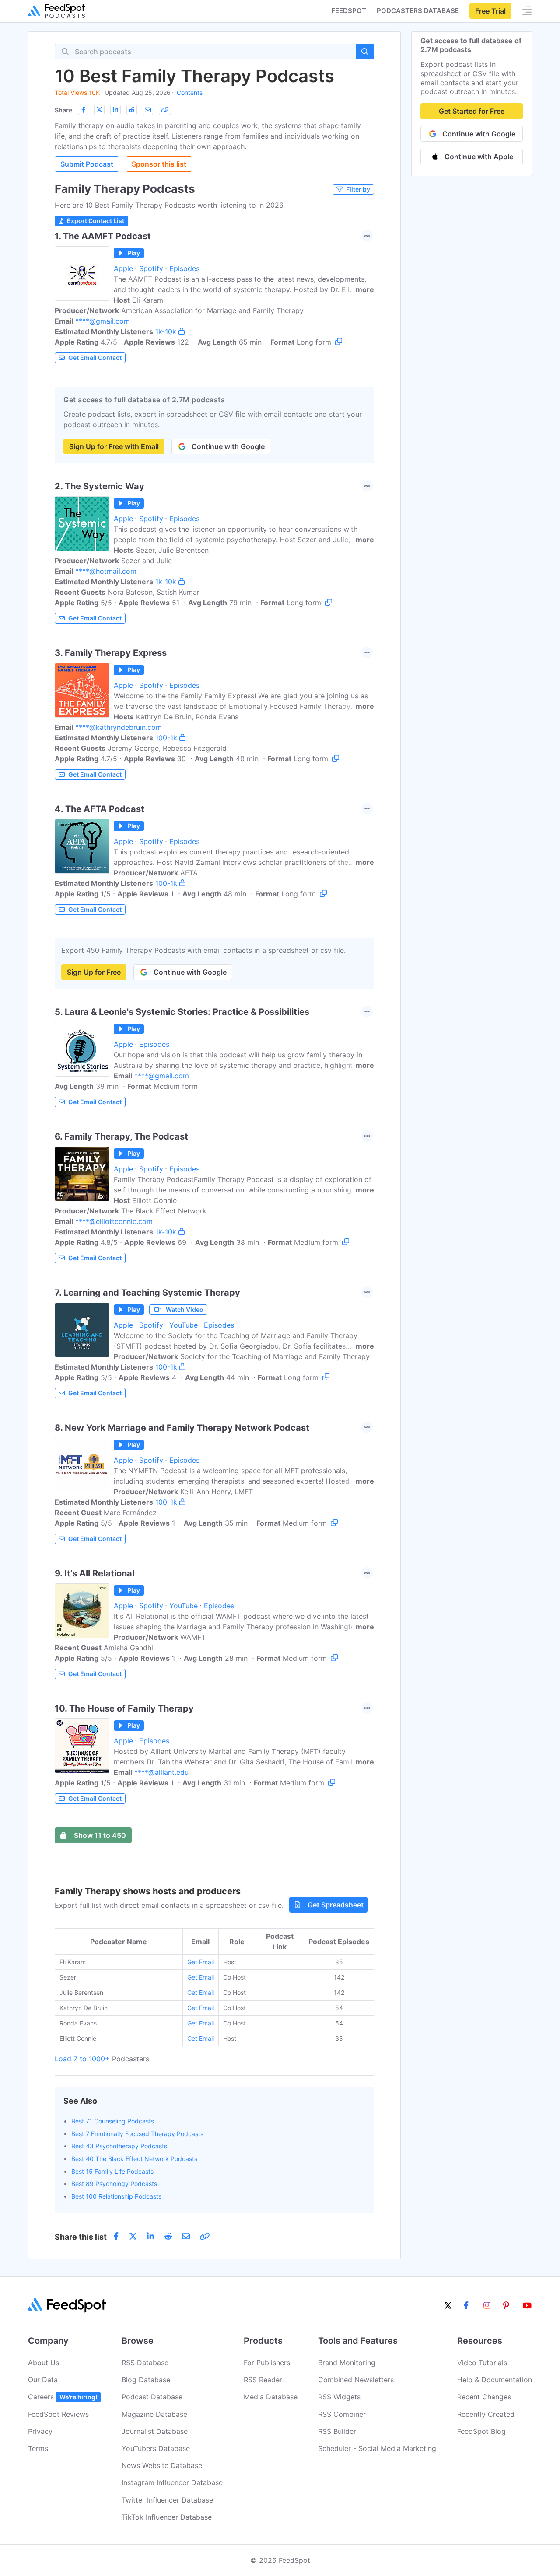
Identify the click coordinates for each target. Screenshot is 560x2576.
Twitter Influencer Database (167, 2500)
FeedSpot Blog (481, 2431)
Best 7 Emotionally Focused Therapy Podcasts (137, 2134)
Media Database (271, 2397)
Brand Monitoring (347, 2363)
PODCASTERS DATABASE (418, 11)
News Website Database (162, 2465)
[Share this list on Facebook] (83, 110)
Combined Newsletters (356, 2380)
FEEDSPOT (349, 11)
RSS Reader (263, 2380)
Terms (38, 2448)
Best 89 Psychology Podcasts (114, 2184)
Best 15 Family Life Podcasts (112, 2171)
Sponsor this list (159, 164)
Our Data (43, 2380)
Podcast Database (152, 2397)
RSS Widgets (339, 2397)
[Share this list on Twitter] (99, 110)
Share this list (81, 2237)
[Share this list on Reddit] (132, 110)
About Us (44, 2363)
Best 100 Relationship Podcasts (116, 2196)
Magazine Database (154, 2414)
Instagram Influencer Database (172, 2482)
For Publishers (267, 2363)
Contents (190, 92)
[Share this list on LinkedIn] (115, 110)
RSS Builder (337, 2431)
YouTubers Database (156, 2448)
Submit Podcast (87, 164)
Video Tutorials (482, 2363)
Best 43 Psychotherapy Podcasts (119, 2146)
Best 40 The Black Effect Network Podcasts (134, 2159)
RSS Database (145, 2363)
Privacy (40, 2431)
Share (63, 110)
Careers (63, 2397)
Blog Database (146, 2380)
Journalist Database (155, 2431)
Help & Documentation (495, 2380)
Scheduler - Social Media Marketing (377, 2448)
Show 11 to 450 (100, 1835)
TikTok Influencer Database (167, 2517)
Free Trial (490, 11)
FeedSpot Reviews (58, 2414)
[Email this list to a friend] (148, 110)
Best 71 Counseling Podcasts (113, 2121)
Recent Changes (484, 2397)
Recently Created (486, 2414)
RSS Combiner (342, 2414)
